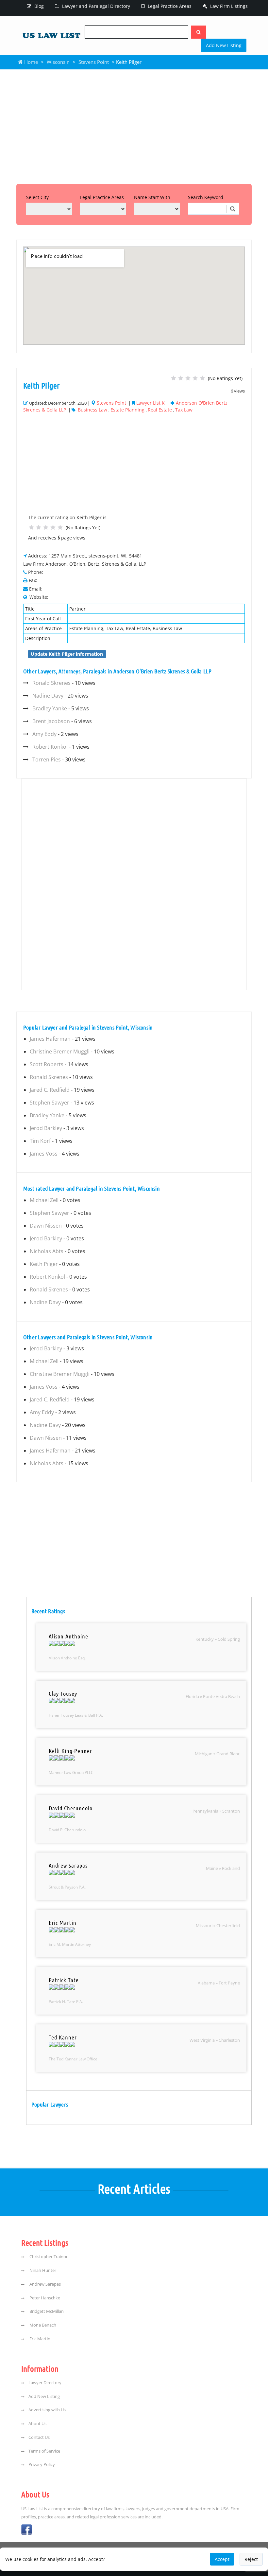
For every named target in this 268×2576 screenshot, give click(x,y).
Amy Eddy (44, 734)
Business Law (92, 410)
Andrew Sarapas (45, 2284)
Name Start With (152, 197)
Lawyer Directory (45, 2383)
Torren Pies (47, 759)
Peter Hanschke (44, 2298)
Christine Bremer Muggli (60, 1051)
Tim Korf (40, 1141)
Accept (222, 2559)
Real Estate (160, 410)
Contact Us (39, 2437)
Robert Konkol (50, 747)
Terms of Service (44, 2451)
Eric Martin (39, 2339)
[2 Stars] (181, 378)
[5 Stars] (202, 378)
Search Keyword (206, 197)
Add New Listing (224, 45)
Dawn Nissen (46, 1226)
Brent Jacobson (51, 721)
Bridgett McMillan (46, 2311)
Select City (37, 197)
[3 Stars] (188, 378)
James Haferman (50, 1039)
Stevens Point (94, 62)
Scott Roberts (47, 1064)
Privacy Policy (42, 2465)
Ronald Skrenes (51, 683)
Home (30, 62)
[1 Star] (174, 378)
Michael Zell (44, 1200)
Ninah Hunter (42, 2270)
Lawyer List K (151, 403)
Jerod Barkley (46, 1128)
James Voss (44, 1154)
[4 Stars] (195, 378)
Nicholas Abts (47, 1251)
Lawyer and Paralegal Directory (95, 6)
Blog (38, 6)
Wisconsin (58, 62)
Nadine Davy (48, 696)
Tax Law (184, 410)
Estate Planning (127, 410)
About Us (37, 2424)
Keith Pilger (44, 1264)
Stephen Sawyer (50, 1103)
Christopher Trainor (48, 2257)
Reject (251, 2559)
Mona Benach (42, 2325)
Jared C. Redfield (50, 1090)
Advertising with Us (47, 2410)
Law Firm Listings (228, 6)
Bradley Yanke (50, 708)
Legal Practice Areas (169, 6)
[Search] (198, 32)
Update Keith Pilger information (67, 654)
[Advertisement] (134, 125)
